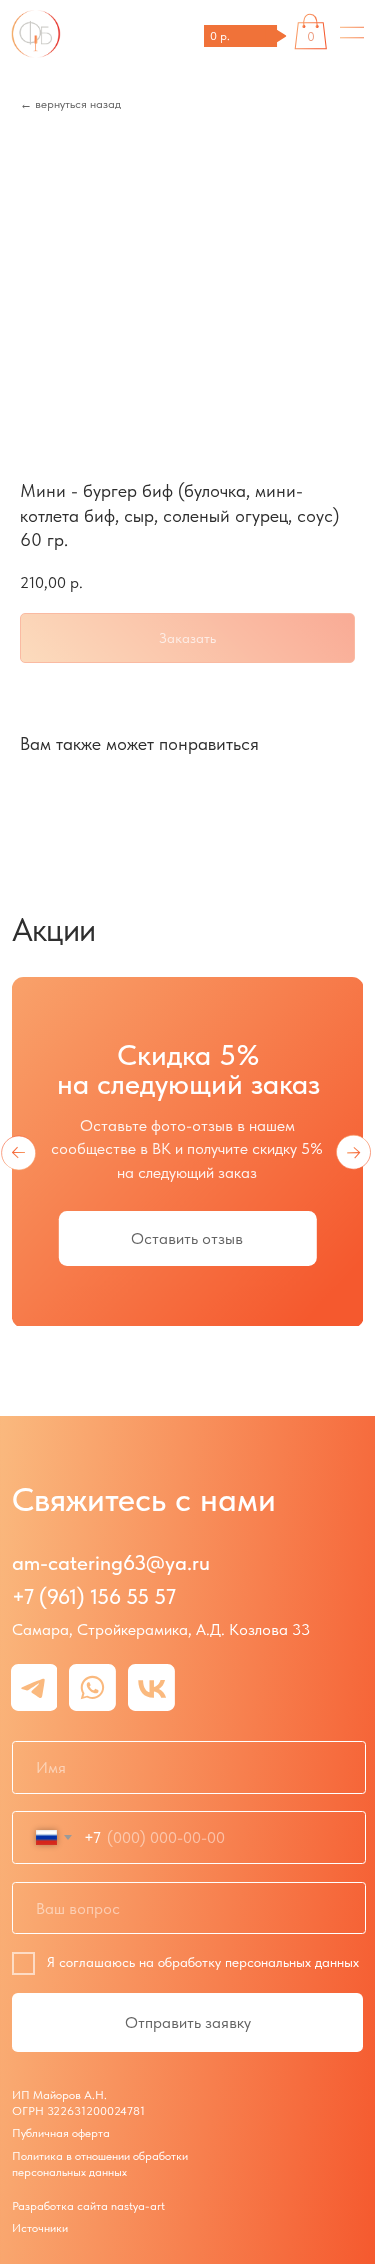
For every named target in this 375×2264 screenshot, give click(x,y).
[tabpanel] (188, 1180)
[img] (352, 33)
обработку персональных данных (258, 1962)
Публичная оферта (61, 2133)
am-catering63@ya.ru (111, 1562)
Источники (40, 2228)
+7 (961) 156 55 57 (94, 1596)
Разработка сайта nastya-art (88, 2206)
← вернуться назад (70, 104)
